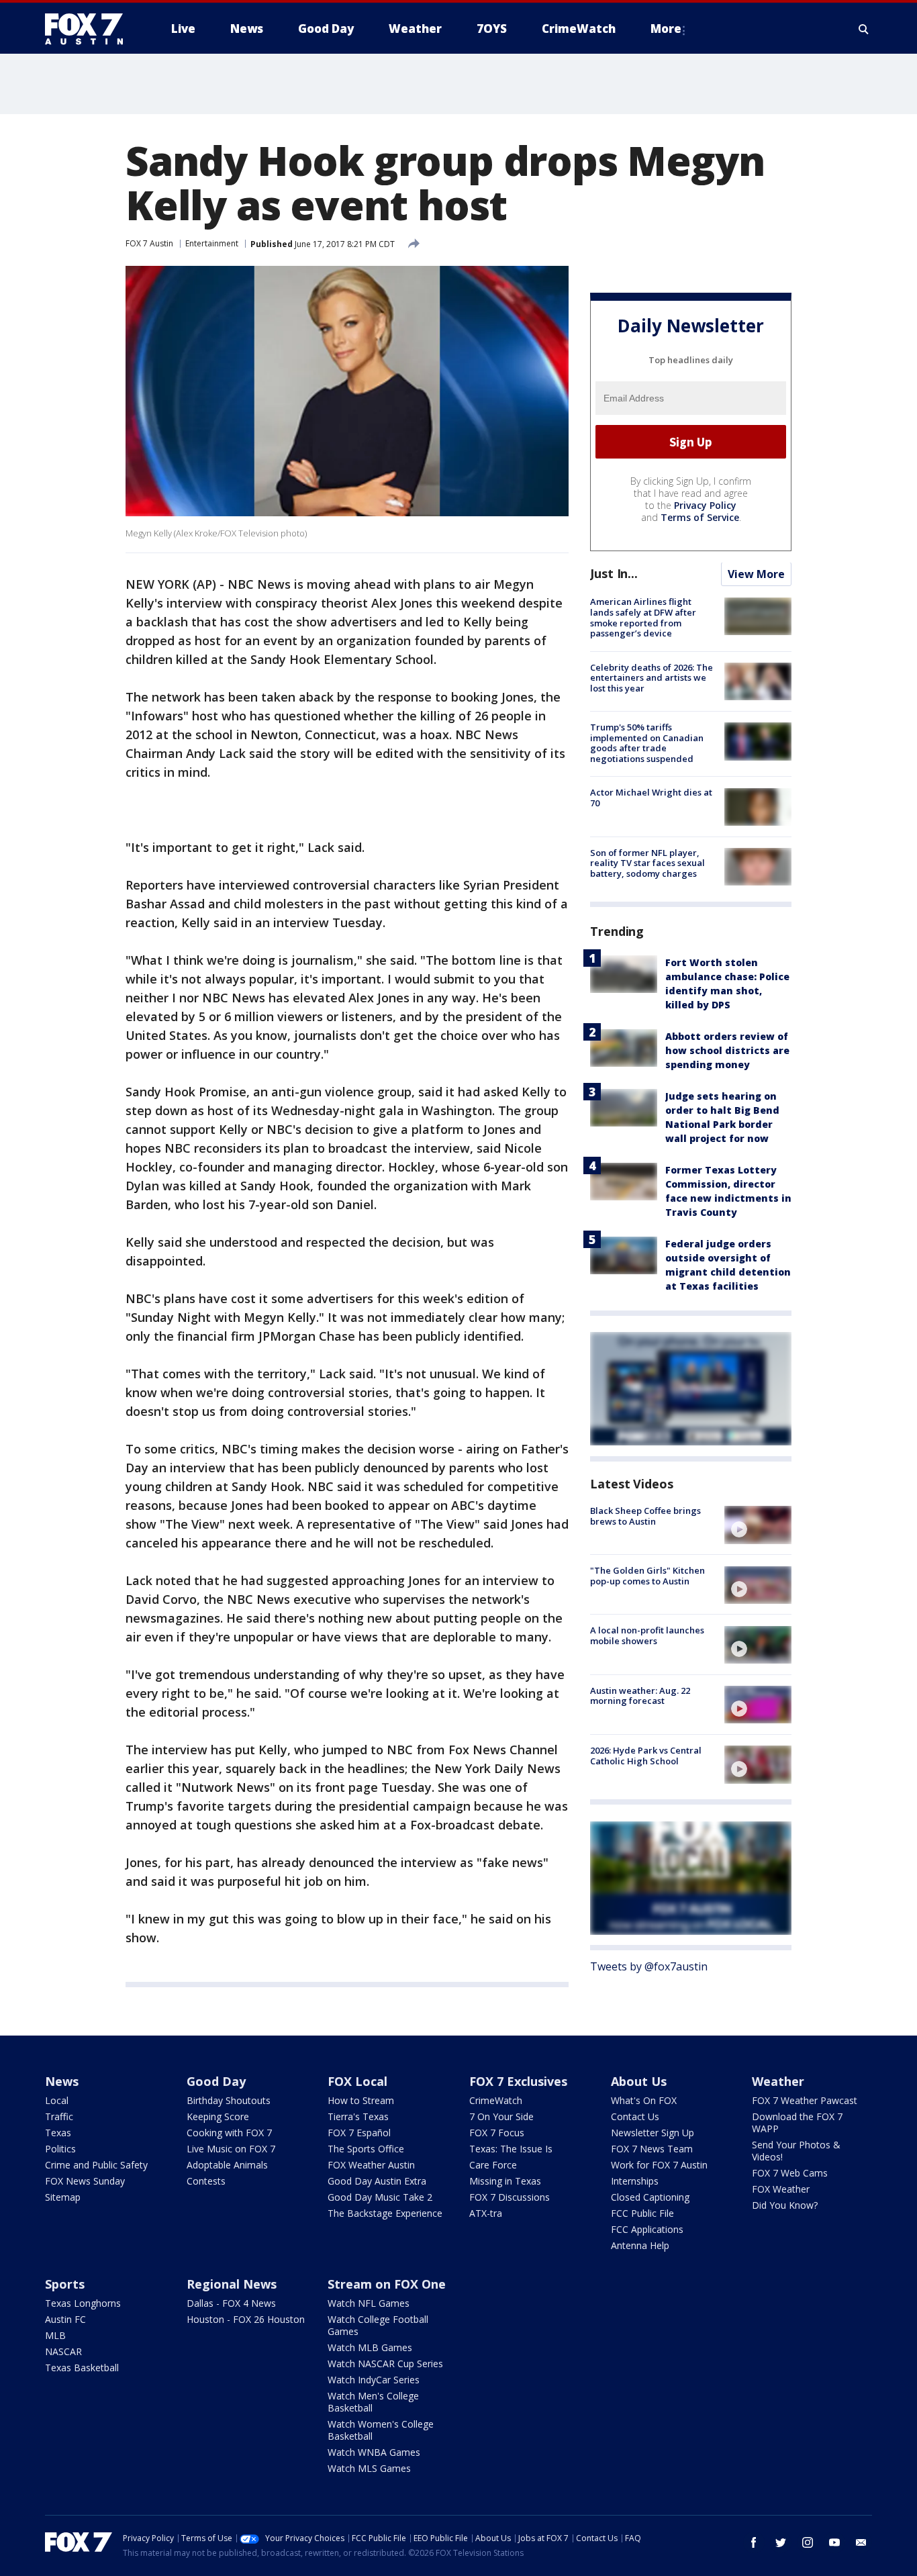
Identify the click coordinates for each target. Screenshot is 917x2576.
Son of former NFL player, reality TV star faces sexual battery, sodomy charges (647, 863)
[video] (758, 1525)
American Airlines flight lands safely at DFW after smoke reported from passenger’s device (643, 618)
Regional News (232, 2284)
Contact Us (635, 2116)
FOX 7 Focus (497, 2133)
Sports (65, 2284)
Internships (635, 2181)
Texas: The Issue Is (511, 2149)
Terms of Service (700, 518)
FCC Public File (642, 2213)
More (666, 29)
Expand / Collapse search (864, 29)
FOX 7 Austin (149, 243)
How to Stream (361, 2100)
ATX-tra (486, 2213)
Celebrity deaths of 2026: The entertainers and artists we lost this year (651, 678)
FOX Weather (781, 2189)
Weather (778, 2081)
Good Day (216, 2081)
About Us (639, 2081)
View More (756, 575)
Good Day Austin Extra (377, 2181)
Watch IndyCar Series (374, 2380)
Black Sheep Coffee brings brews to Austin (645, 1516)
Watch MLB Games (370, 2347)
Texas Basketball (82, 2368)
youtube (834, 2542)
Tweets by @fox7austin (649, 1967)
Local (57, 2100)
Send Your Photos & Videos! (796, 2151)
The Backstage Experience (385, 2213)
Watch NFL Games (369, 2303)
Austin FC (65, 2319)
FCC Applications (647, 2229)
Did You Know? (785, 2205)
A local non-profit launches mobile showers (647, 1636)
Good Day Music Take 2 (380, 2197)
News (62, 2081)
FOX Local (357, 2081)
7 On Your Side (501, 2116)
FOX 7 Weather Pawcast (805, 2100)
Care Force (493, 2165)
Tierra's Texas (358, 2116)
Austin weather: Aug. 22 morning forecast (640, 1696)
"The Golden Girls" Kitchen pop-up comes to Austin (647, 1576)
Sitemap (63, 2197)
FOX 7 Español (359, 2133)
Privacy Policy (705, 506)
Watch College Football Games (378, 2325)
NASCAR (63, 2351)
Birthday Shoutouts (229, 2100)
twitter (781, 2542)
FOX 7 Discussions (510, 2197)
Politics (60, 2149)
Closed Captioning (650, 2197)
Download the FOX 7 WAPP (797, 2122)
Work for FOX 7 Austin (659, 2165)
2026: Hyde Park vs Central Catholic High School (646, 1756)
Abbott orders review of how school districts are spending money (727, 1050)
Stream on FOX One (387, 2284)
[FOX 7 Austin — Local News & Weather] (89, 29)
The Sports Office (366, 2149)
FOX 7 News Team (652, 2149)
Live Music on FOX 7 (231, 2149)
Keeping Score (218, 2116)
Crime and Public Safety (96, 2165)
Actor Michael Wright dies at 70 (651, 798)
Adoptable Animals (227, 2165)
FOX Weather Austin (371, 2165)
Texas (58, 2133)
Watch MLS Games (369, 2468)
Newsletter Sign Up (653, 2133)
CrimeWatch (496, 2100)
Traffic (59, 2116)
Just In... (614, 574)
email (861, 2542)
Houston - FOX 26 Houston (246, 2319)
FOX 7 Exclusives (518, 2081)
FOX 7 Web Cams (790, 2173)
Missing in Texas (505, 2181)
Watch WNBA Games (374, 2452)
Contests (206, 2181)
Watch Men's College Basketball (373, 2402)
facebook (754, 2542)
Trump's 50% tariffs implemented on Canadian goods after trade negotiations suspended (647, 743)
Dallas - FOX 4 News (231, 2303)
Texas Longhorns (83, 2303)
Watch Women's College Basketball (381, 2430)
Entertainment (212, 243)
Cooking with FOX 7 (229, 2133)
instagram (808, 2542)
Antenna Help (640, 2245)
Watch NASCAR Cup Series (385, 2364)
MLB (55, 2335)
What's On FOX (644, 2100)
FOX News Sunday (85, 2181)
